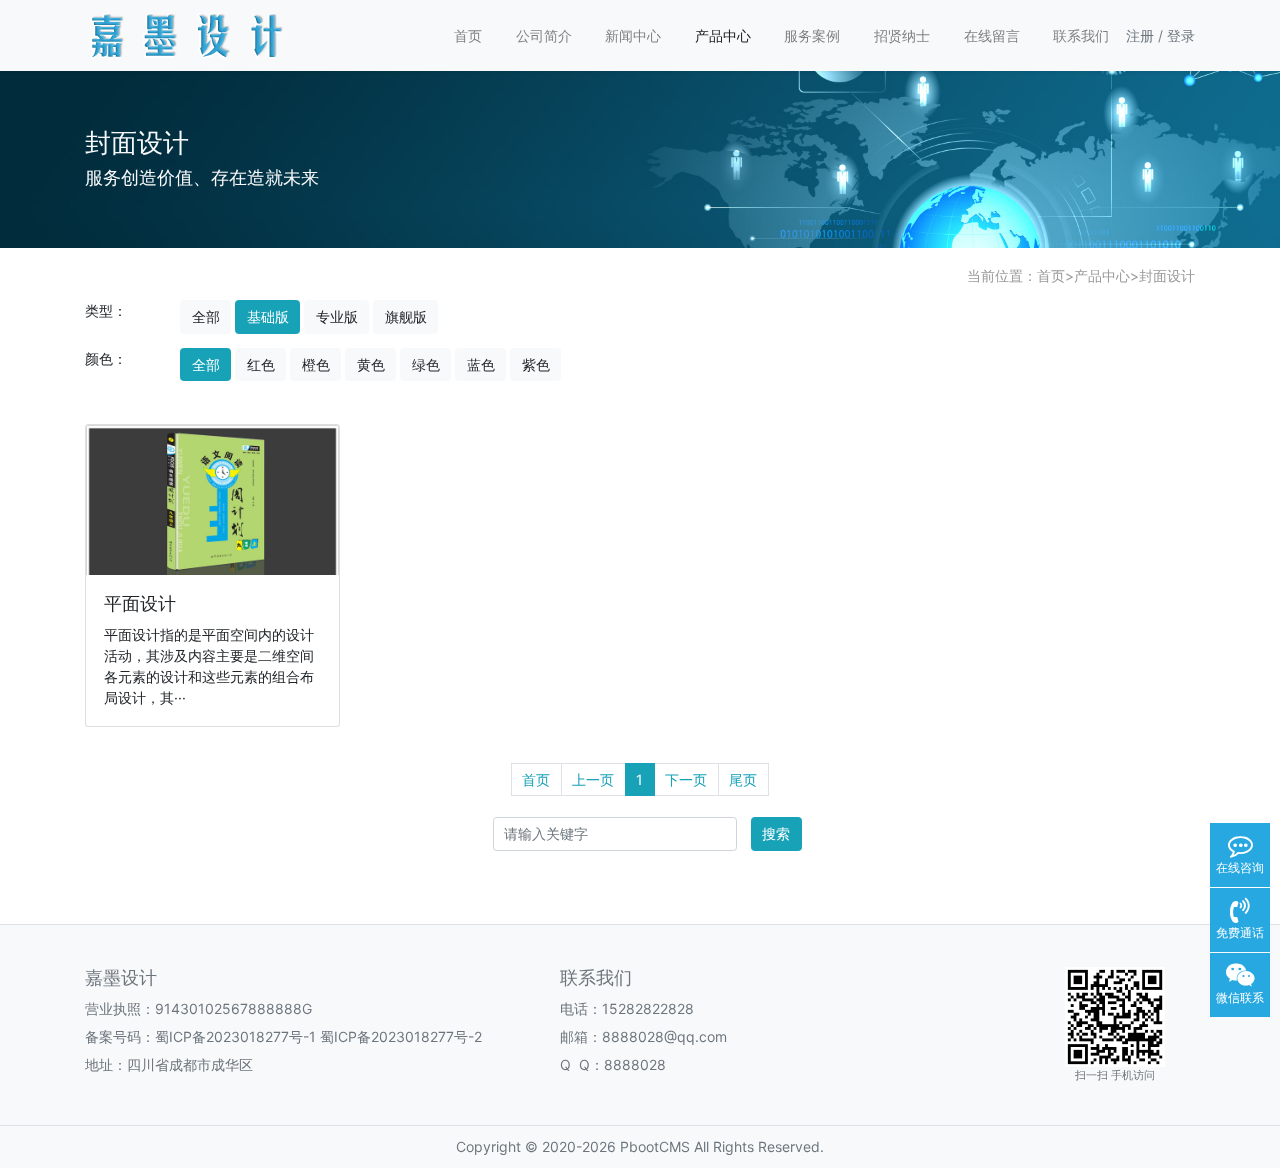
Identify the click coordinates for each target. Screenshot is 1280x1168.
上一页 (593, 779)
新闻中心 (633, 35)
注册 (1140, 35)
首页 (468, 35)
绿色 (426, 364)
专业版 (337, 316)
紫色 (536, 364)
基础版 (268, 316)
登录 (1181, 35)
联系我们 (1081, 35)
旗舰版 (406, 316)
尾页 (743, 779)
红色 (261, 364)
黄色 (371, 364)
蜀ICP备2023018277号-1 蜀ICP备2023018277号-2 (318, 1036)
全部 (206, 316)
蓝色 (481, 364)
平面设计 (140, 603)
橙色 (316, 364)
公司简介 (544, 35)
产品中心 (723, 35)
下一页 (686, 779)
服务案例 (812, 35)
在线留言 (992, 35)
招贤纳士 (902, 35)
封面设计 (1167, 275)
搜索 (776, 833)
